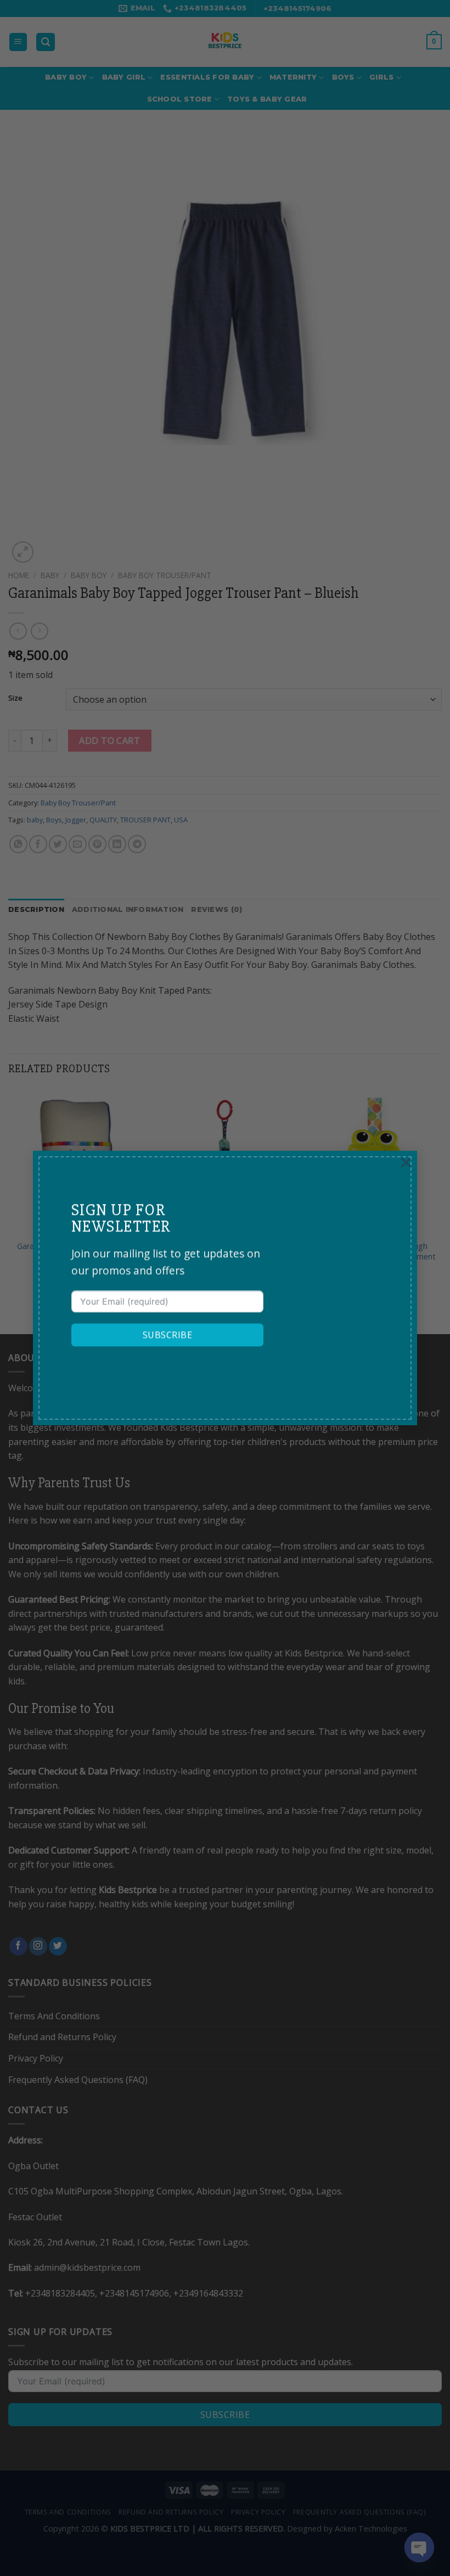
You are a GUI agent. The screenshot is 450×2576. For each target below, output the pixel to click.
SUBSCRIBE (167, 1335)
